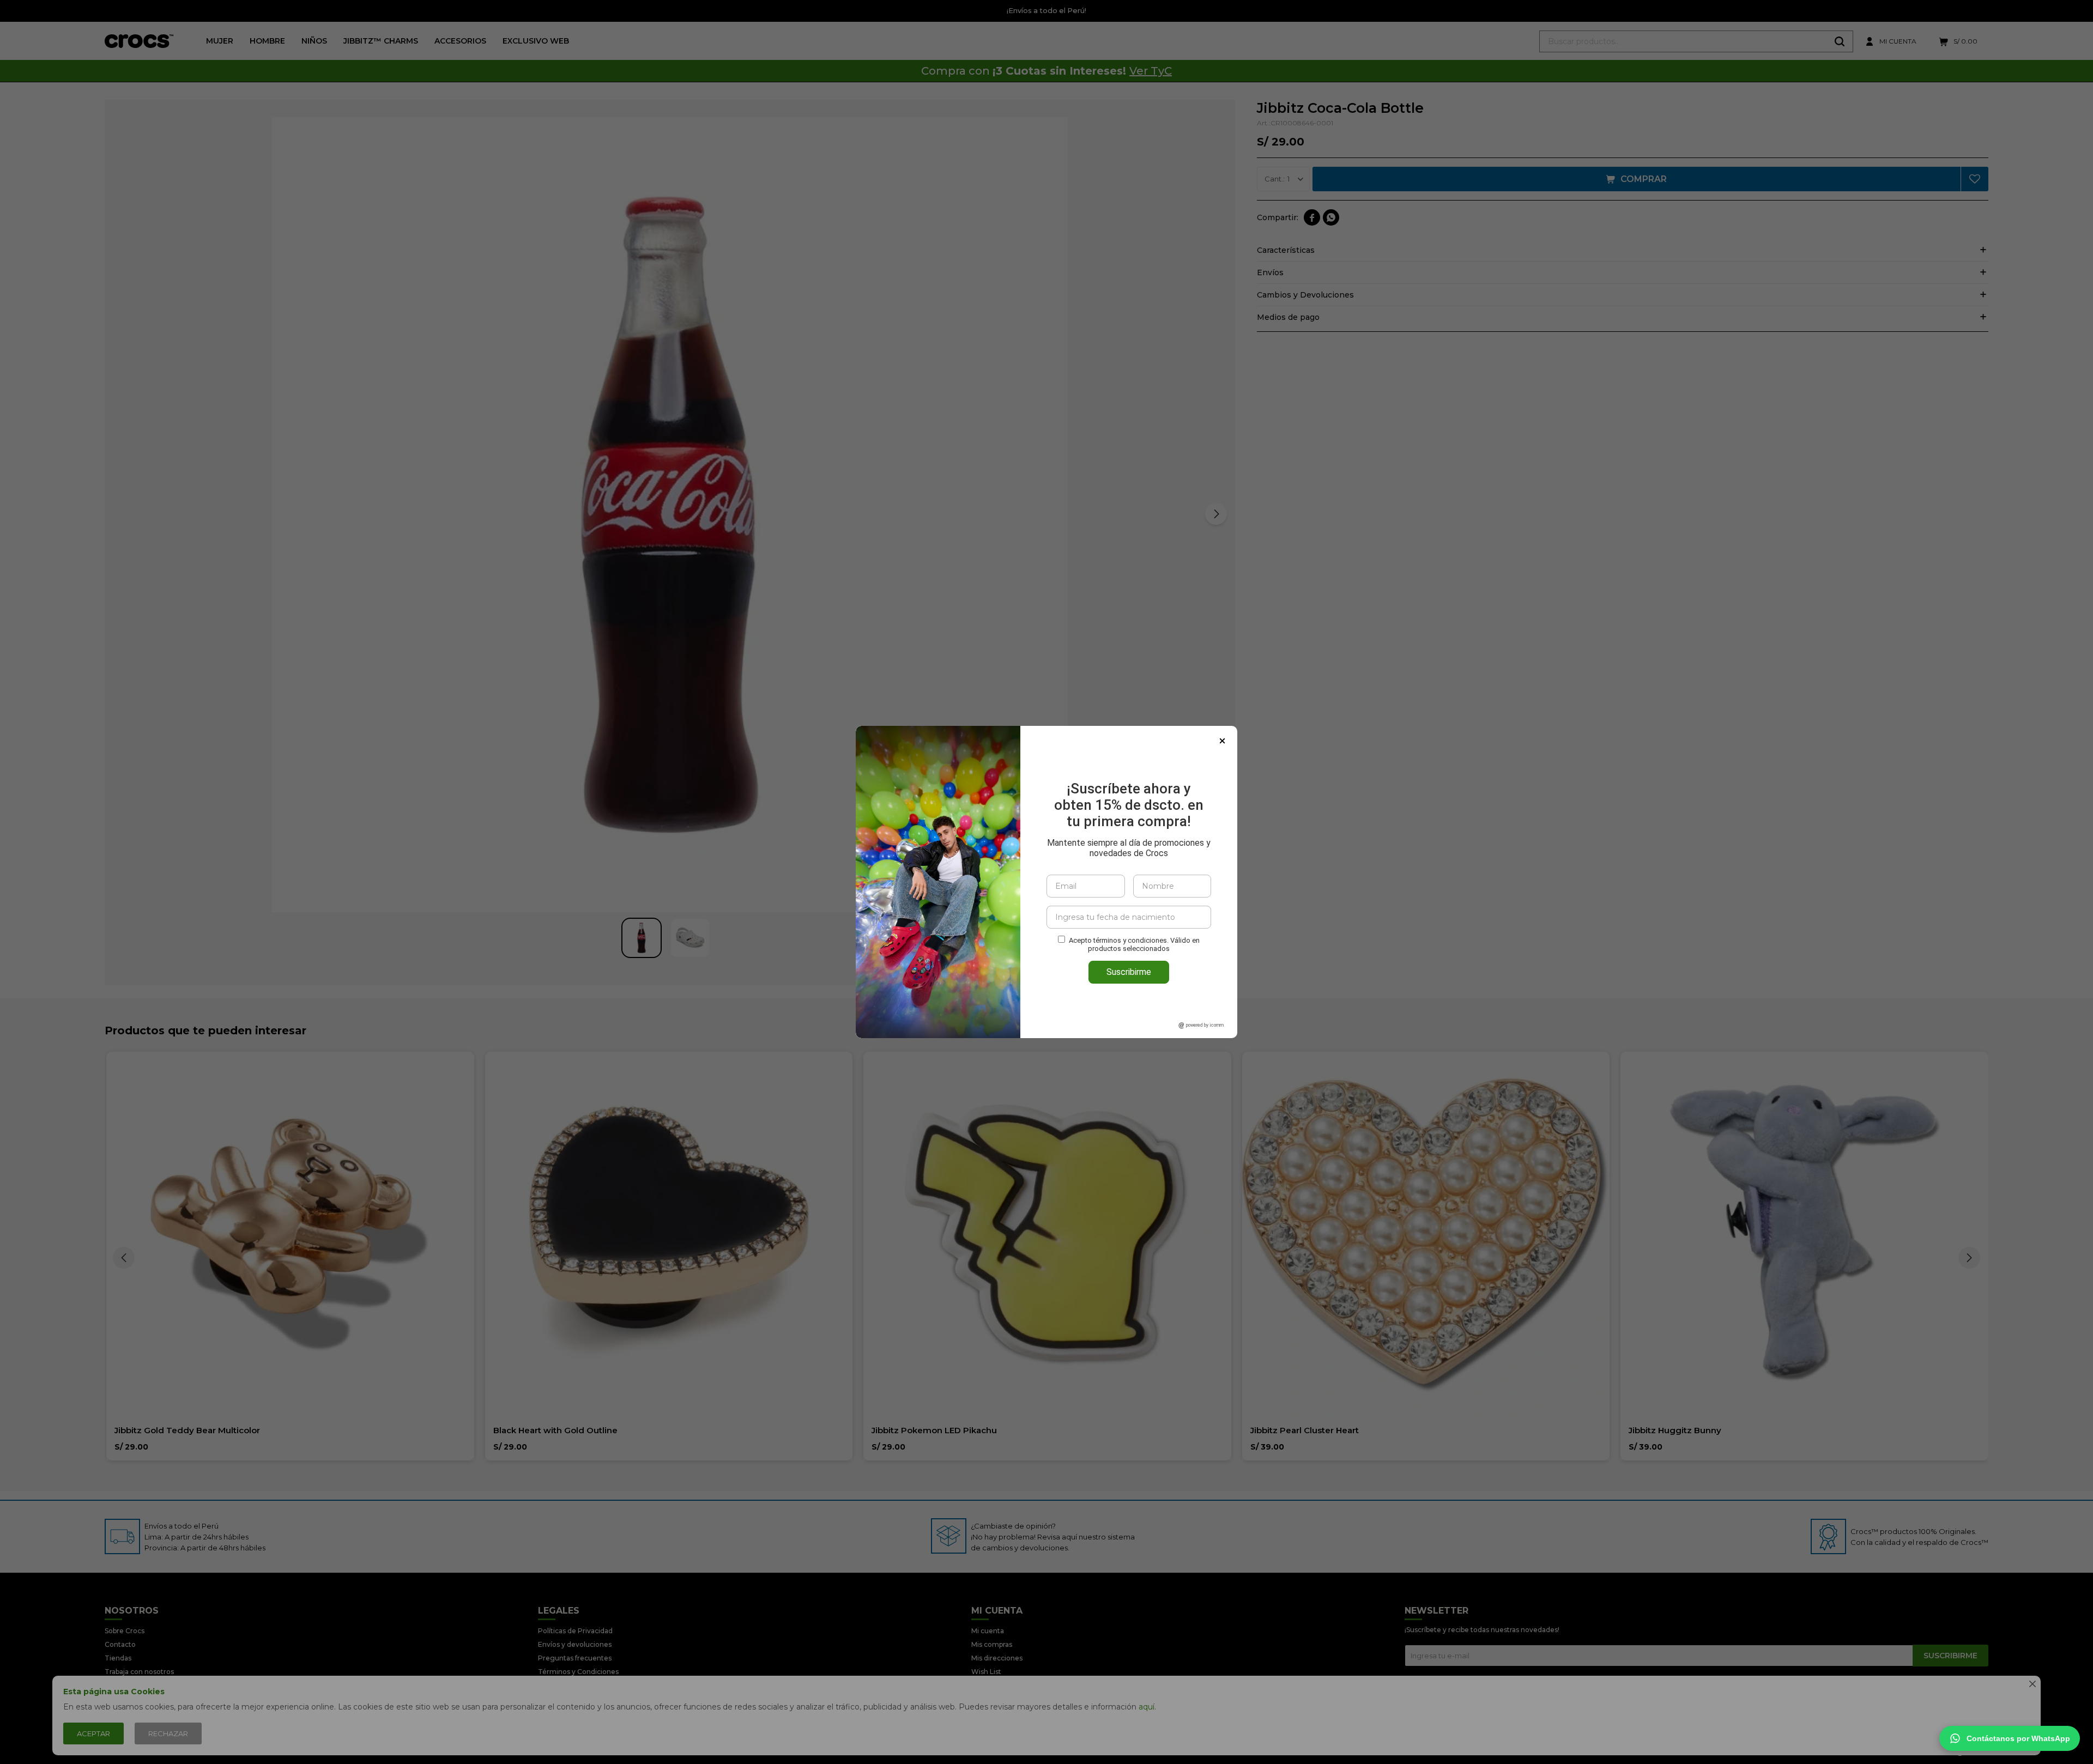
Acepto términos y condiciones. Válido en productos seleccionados (1134, 944)
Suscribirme (1129, 972)
